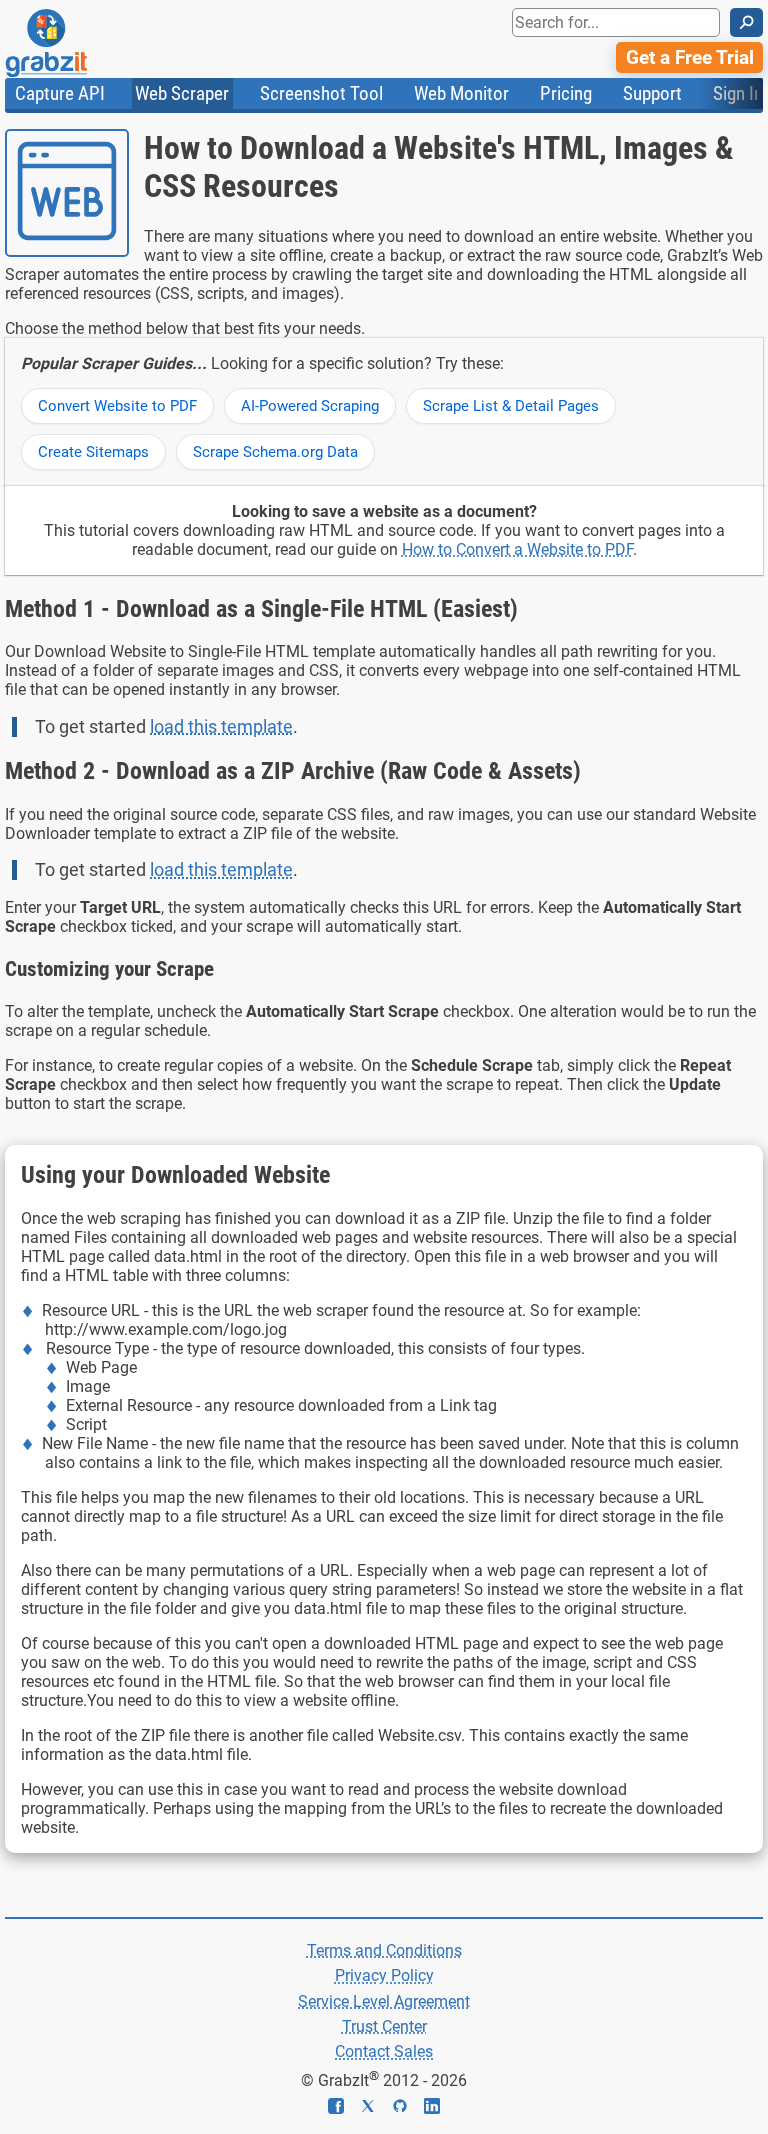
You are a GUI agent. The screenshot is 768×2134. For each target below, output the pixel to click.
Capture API (60, 93)
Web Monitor (461, 93)
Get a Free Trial (690, 57)
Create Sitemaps (93, 452)
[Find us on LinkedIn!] (432, 2108)
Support (652, 93)
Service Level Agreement (384, 2001)
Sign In (738, 93)
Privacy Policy (384, 1975)
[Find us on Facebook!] (344, 2108)
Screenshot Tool (321, 93)
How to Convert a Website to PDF (517, 549)
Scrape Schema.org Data (275, 452)
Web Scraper (182, 93)
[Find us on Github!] (408, 2108)
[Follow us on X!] (376, 2108)
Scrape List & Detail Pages (511, 406)
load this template (221, 727)
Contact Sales (384, 2051)
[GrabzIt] (91, 43)
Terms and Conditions (384, 1950)
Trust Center (384, 2026)
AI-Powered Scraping (310, 406)
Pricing (566, 93)
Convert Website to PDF (117, 406)
